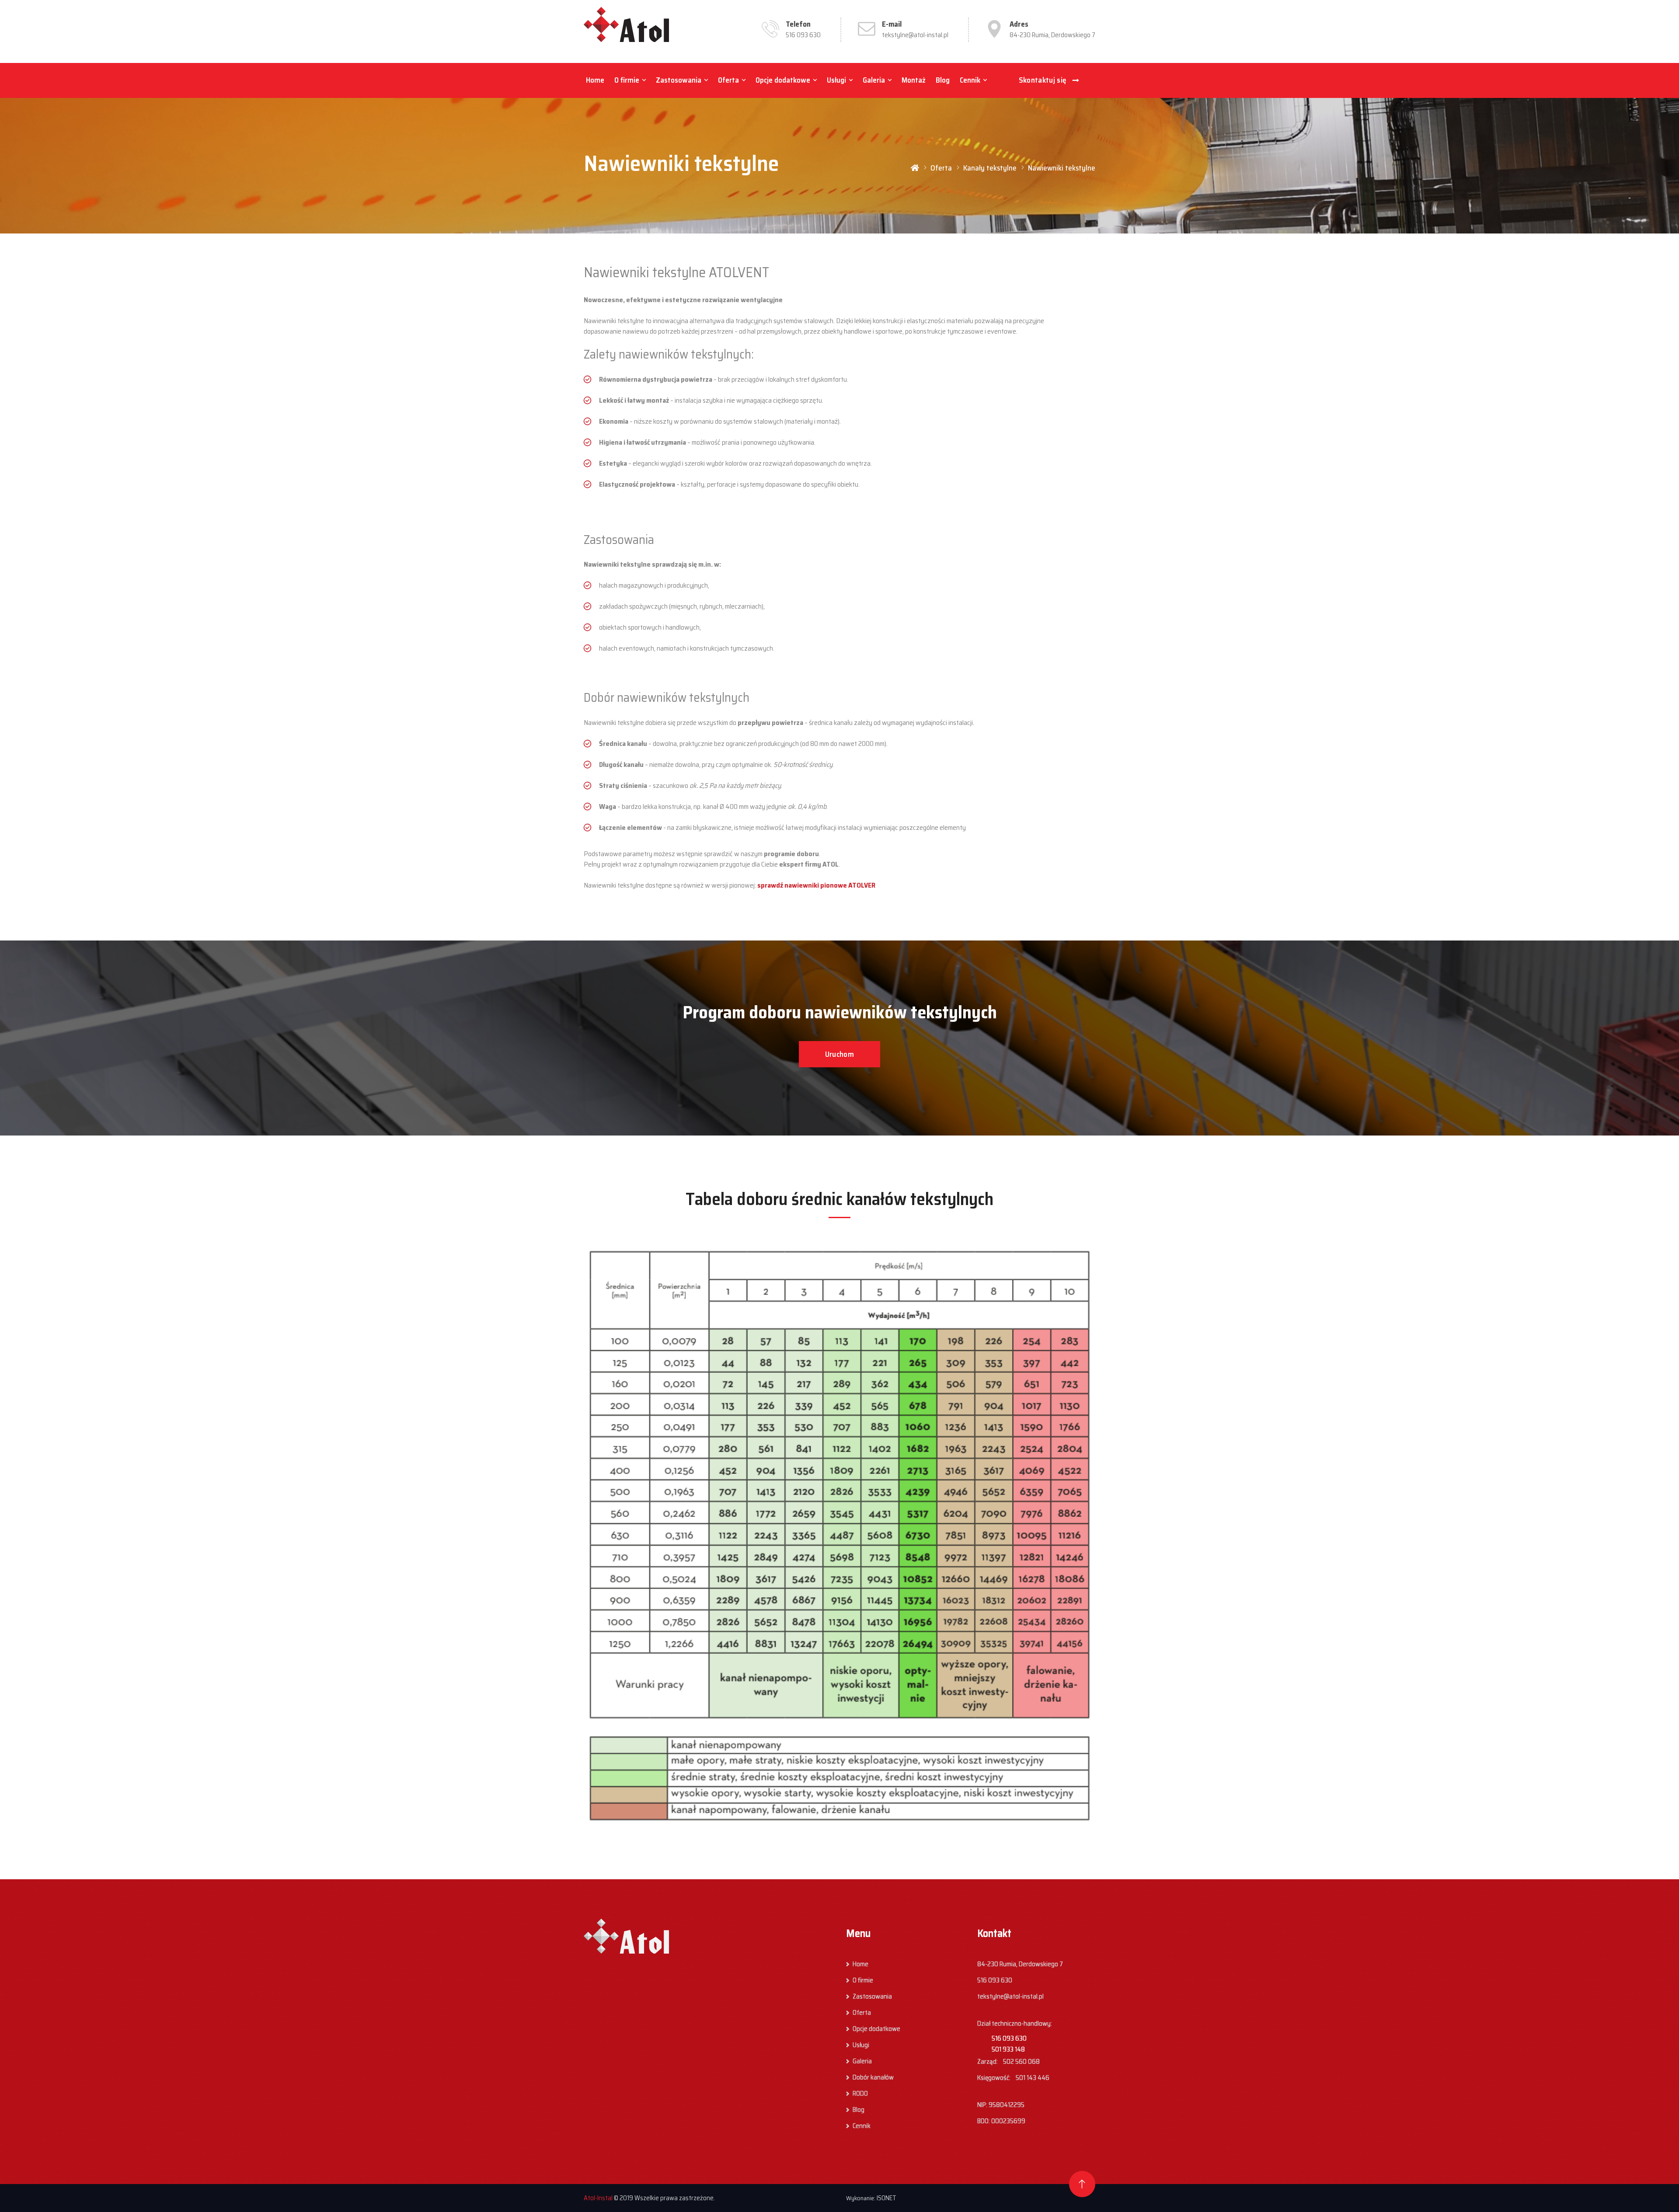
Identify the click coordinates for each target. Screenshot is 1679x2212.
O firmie (627, 80)
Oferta (728, 80)
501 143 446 (1033, 2078)
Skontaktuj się (1043, 80)
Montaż (914, 80)
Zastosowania (679, 80)
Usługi (836, 80)
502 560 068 (1021, 2062)
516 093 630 (803, 35)
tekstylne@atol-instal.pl (915, 35)
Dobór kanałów (873, 2077)
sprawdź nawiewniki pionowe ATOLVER (816, 885)
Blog (943, 80)
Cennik (970, 80)
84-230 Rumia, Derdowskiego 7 (1052, 35)
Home (595, 80)
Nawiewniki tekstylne (1062, 168)
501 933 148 (1008, 2049)
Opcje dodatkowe (783, 80)
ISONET (887, 2198)
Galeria (874, 80)
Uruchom (839, 1054)
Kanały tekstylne (990, 168)
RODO (860, 2094)
